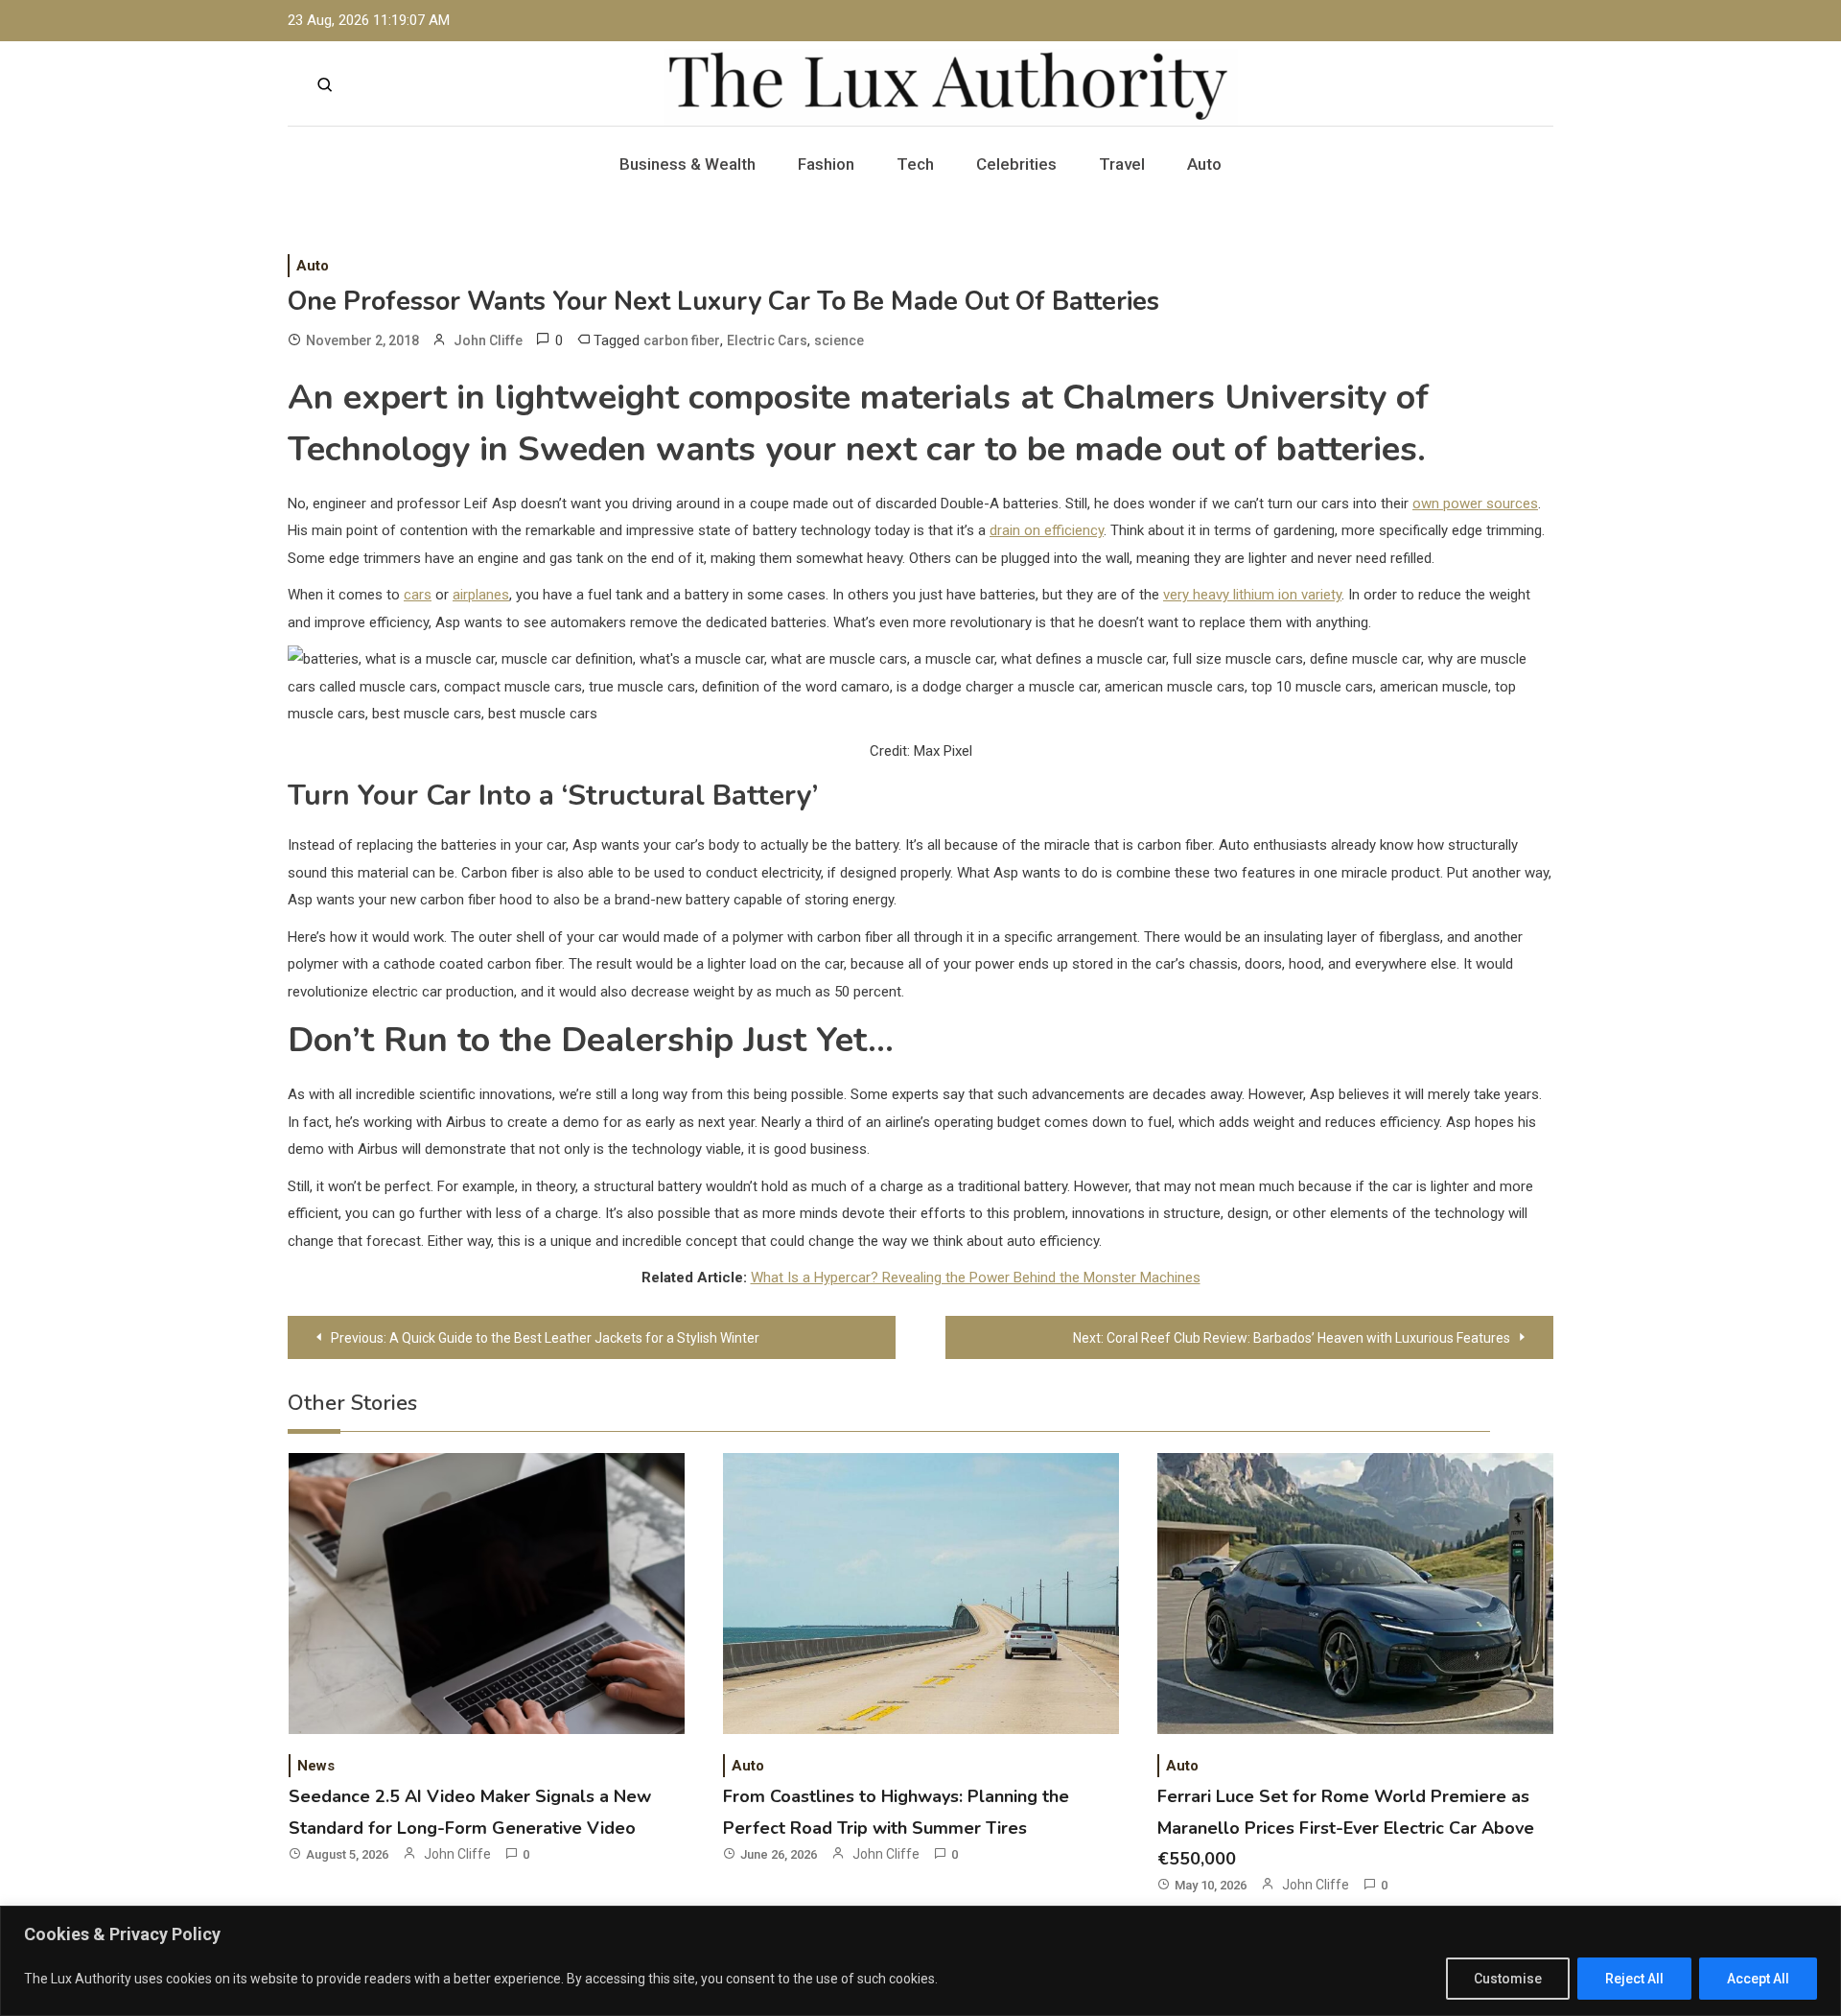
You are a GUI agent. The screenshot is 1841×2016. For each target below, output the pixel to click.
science (839, 340)
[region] (920, 1961)
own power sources (1475, 504)
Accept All (1758, 1979)
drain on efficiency (1047, 530)
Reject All (1634, 1979)
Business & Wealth (687, 164)
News (316, 1766)
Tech (915, 164)
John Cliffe (488, 340)
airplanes (481, 595)
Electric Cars (767, 340)
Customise (1508, 1979)
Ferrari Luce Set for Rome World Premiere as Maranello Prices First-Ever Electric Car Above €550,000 (1346, 1828)
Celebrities (1016, 164)
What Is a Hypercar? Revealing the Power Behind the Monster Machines (976, 1278)
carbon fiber (682, 340)
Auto (1204, 164)
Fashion (826, 164)
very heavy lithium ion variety (1252, 595)
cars (418, 595)
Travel (1122, 164)
